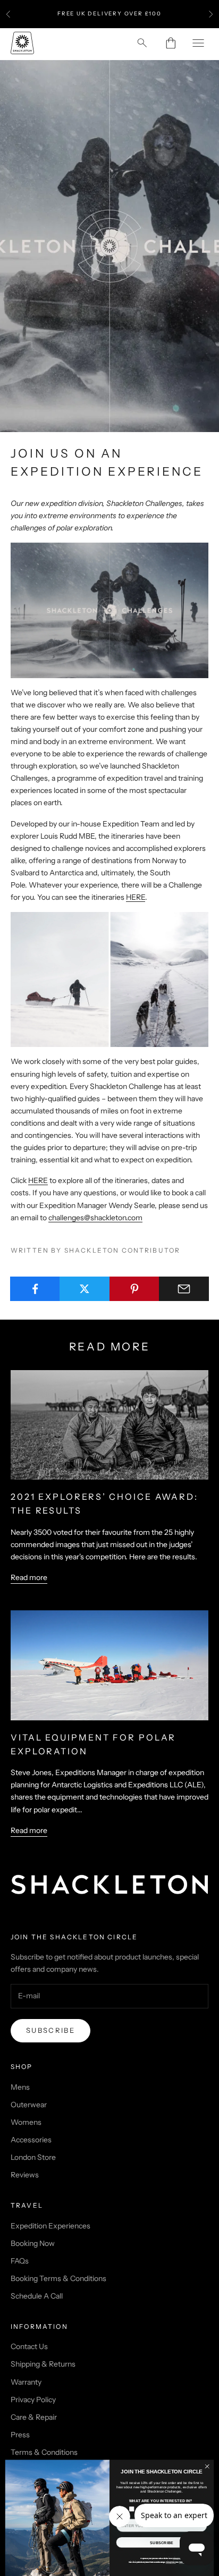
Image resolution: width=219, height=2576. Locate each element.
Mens (20, 2087)
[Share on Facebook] (35, 1289)
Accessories (31, 2140)
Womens (26, 2122)
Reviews (25, 2175)
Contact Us (29, 2346)
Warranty (26, 2382)
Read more (29, 1577)
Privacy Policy (33, 2400)
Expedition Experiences (50, 2226)
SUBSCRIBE (162, 2543)
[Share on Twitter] (85, 1289)
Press (20, 2435)
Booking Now (33, 2243)
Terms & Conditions (44, 2452)
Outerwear (29, 2105)
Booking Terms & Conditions (58, 2278)
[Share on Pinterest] (134, 1289)
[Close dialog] (207, 2466)
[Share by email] (184, 1289)
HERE (136, 897)
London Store (33, 2157)
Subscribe (50, 2030)
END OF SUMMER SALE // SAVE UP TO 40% (110, 14)
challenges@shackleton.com (95, 1218)
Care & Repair (34, 2417)
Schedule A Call (37, 2296)
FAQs (20, 2261)
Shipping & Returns (43, 2364)
